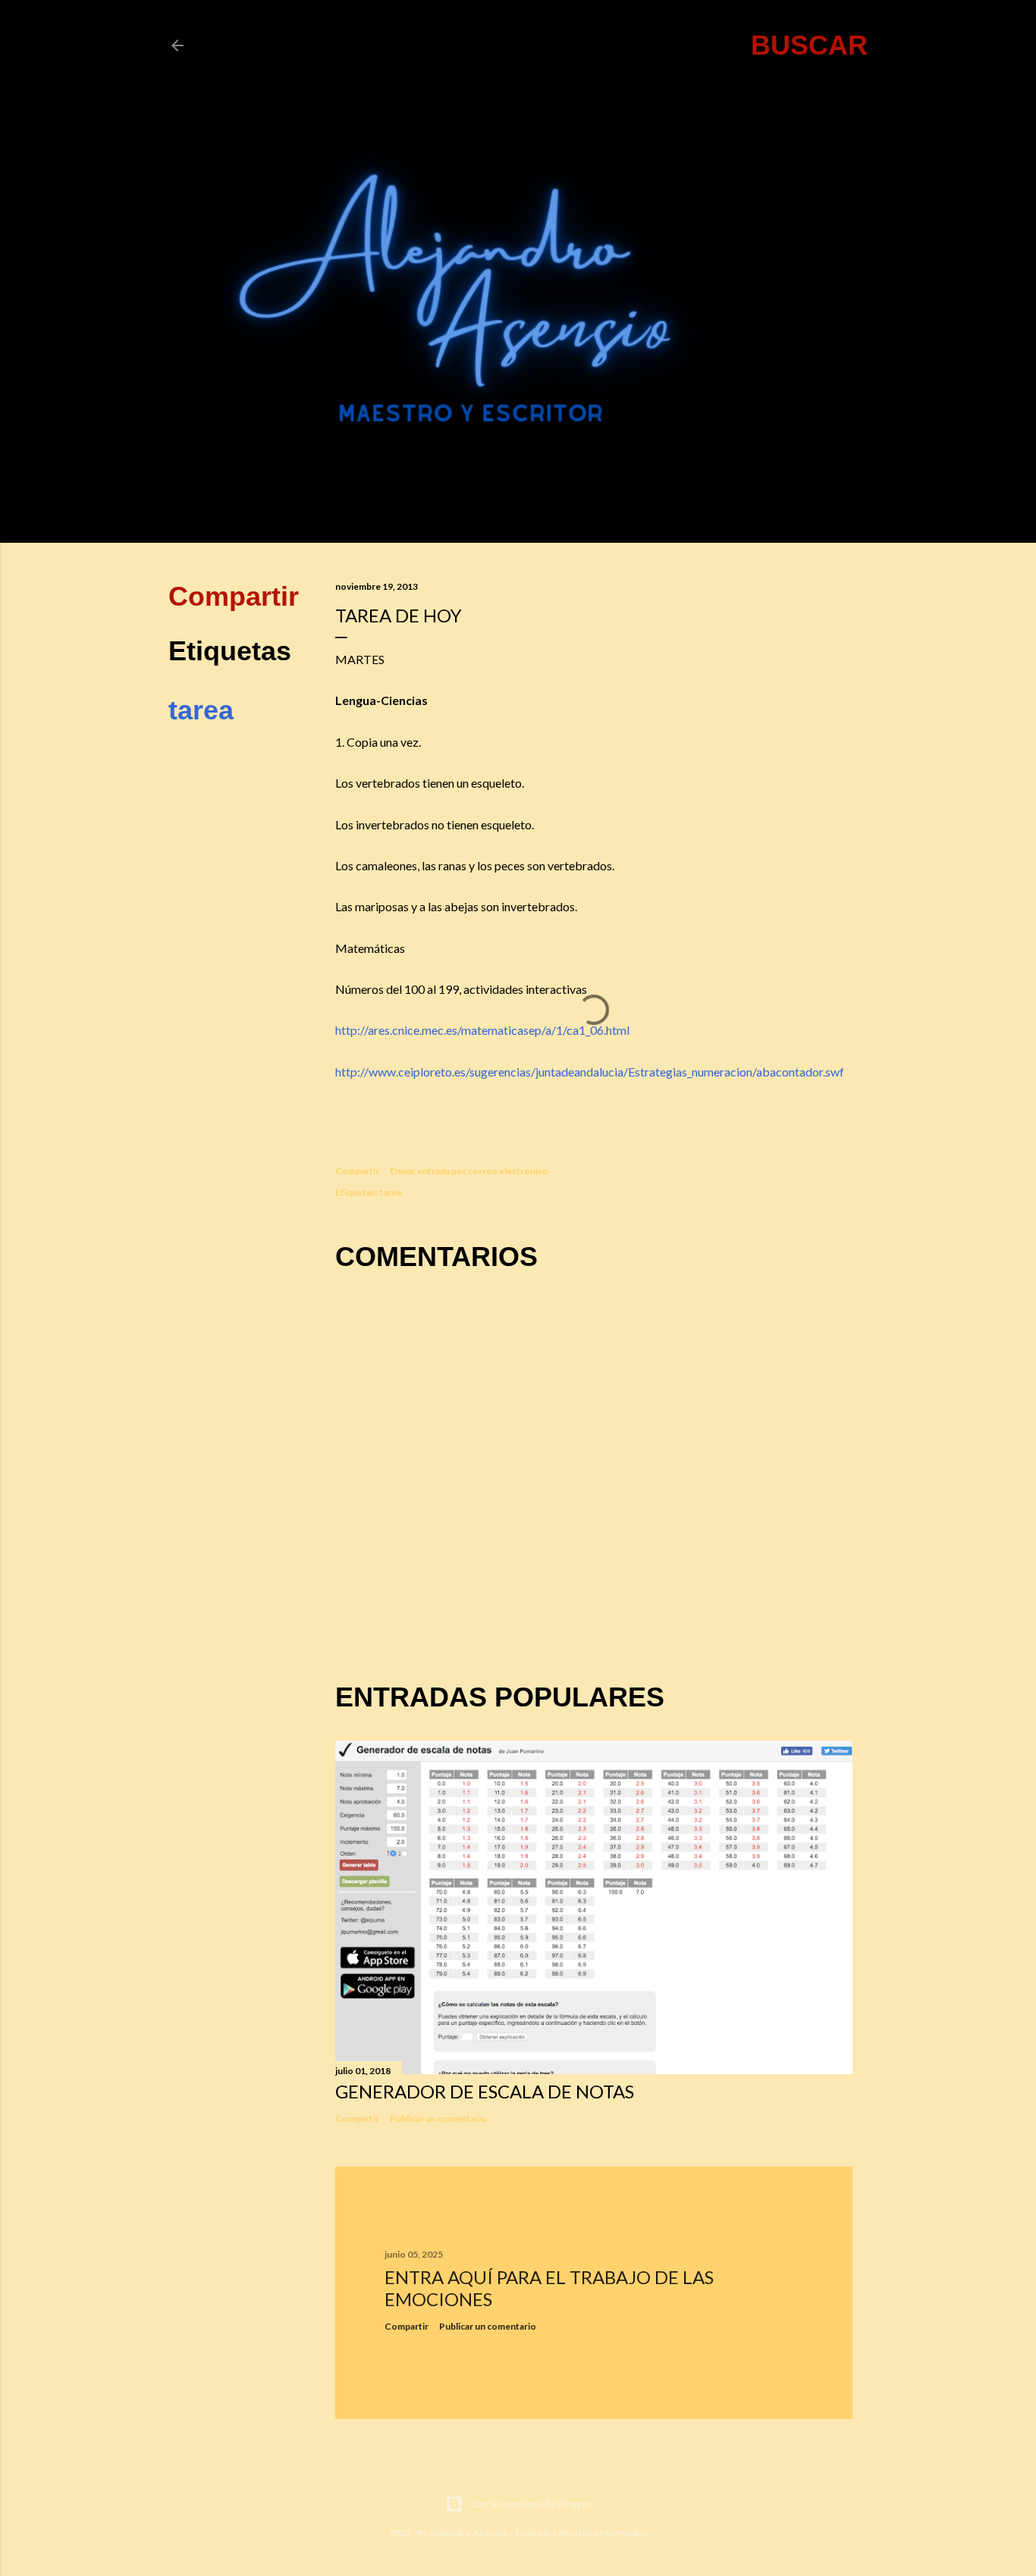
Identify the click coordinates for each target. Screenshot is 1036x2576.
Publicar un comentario (438, 2118)
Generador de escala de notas (485, 2091)
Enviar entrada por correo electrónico (469, 1171)
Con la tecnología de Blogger (530, 2504)
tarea (201, 710)
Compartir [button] (234, 596)
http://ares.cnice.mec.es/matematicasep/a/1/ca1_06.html (482, 1030)
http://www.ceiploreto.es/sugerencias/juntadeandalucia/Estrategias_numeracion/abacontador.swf (590, 1072)
